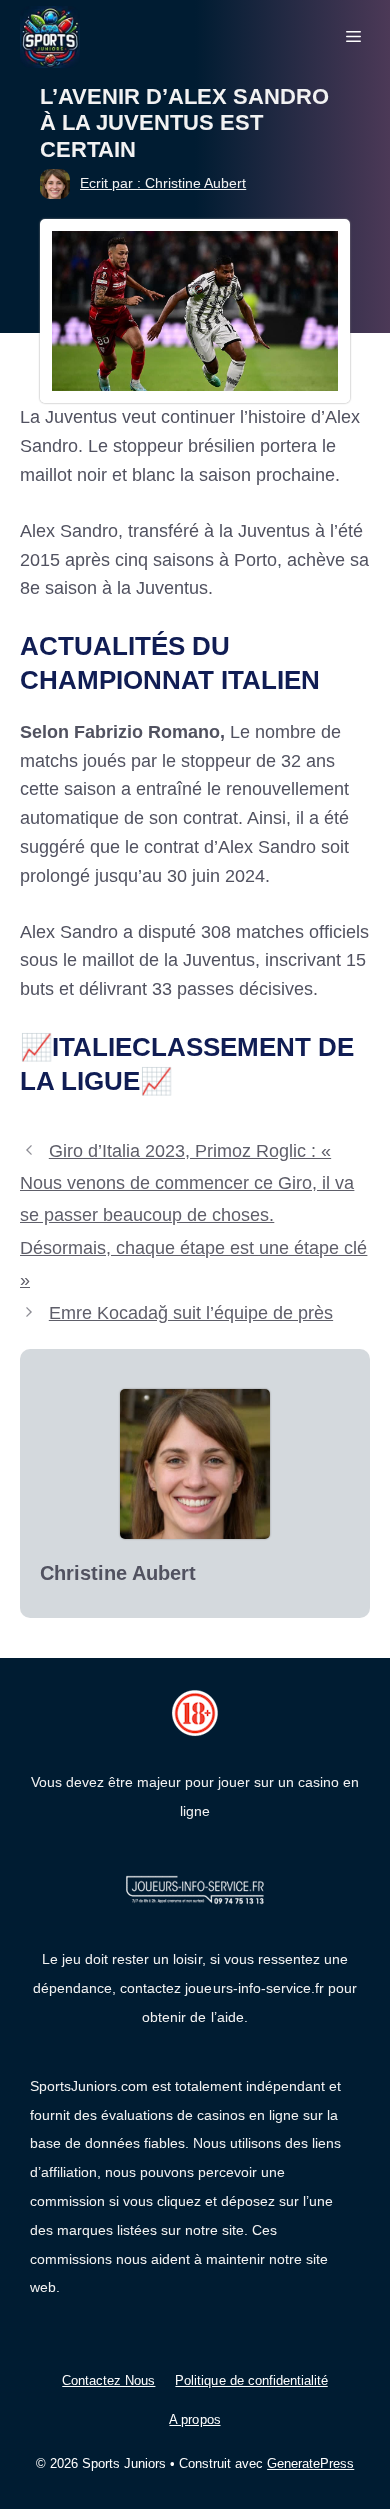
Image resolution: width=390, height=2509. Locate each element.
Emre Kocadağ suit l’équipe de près (191, 1313)
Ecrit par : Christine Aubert (163, 183)
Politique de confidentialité (251, 2380)
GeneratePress (310, 2463)
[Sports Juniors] (50, 36)
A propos (194, 2419)
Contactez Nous (108, 2380)
